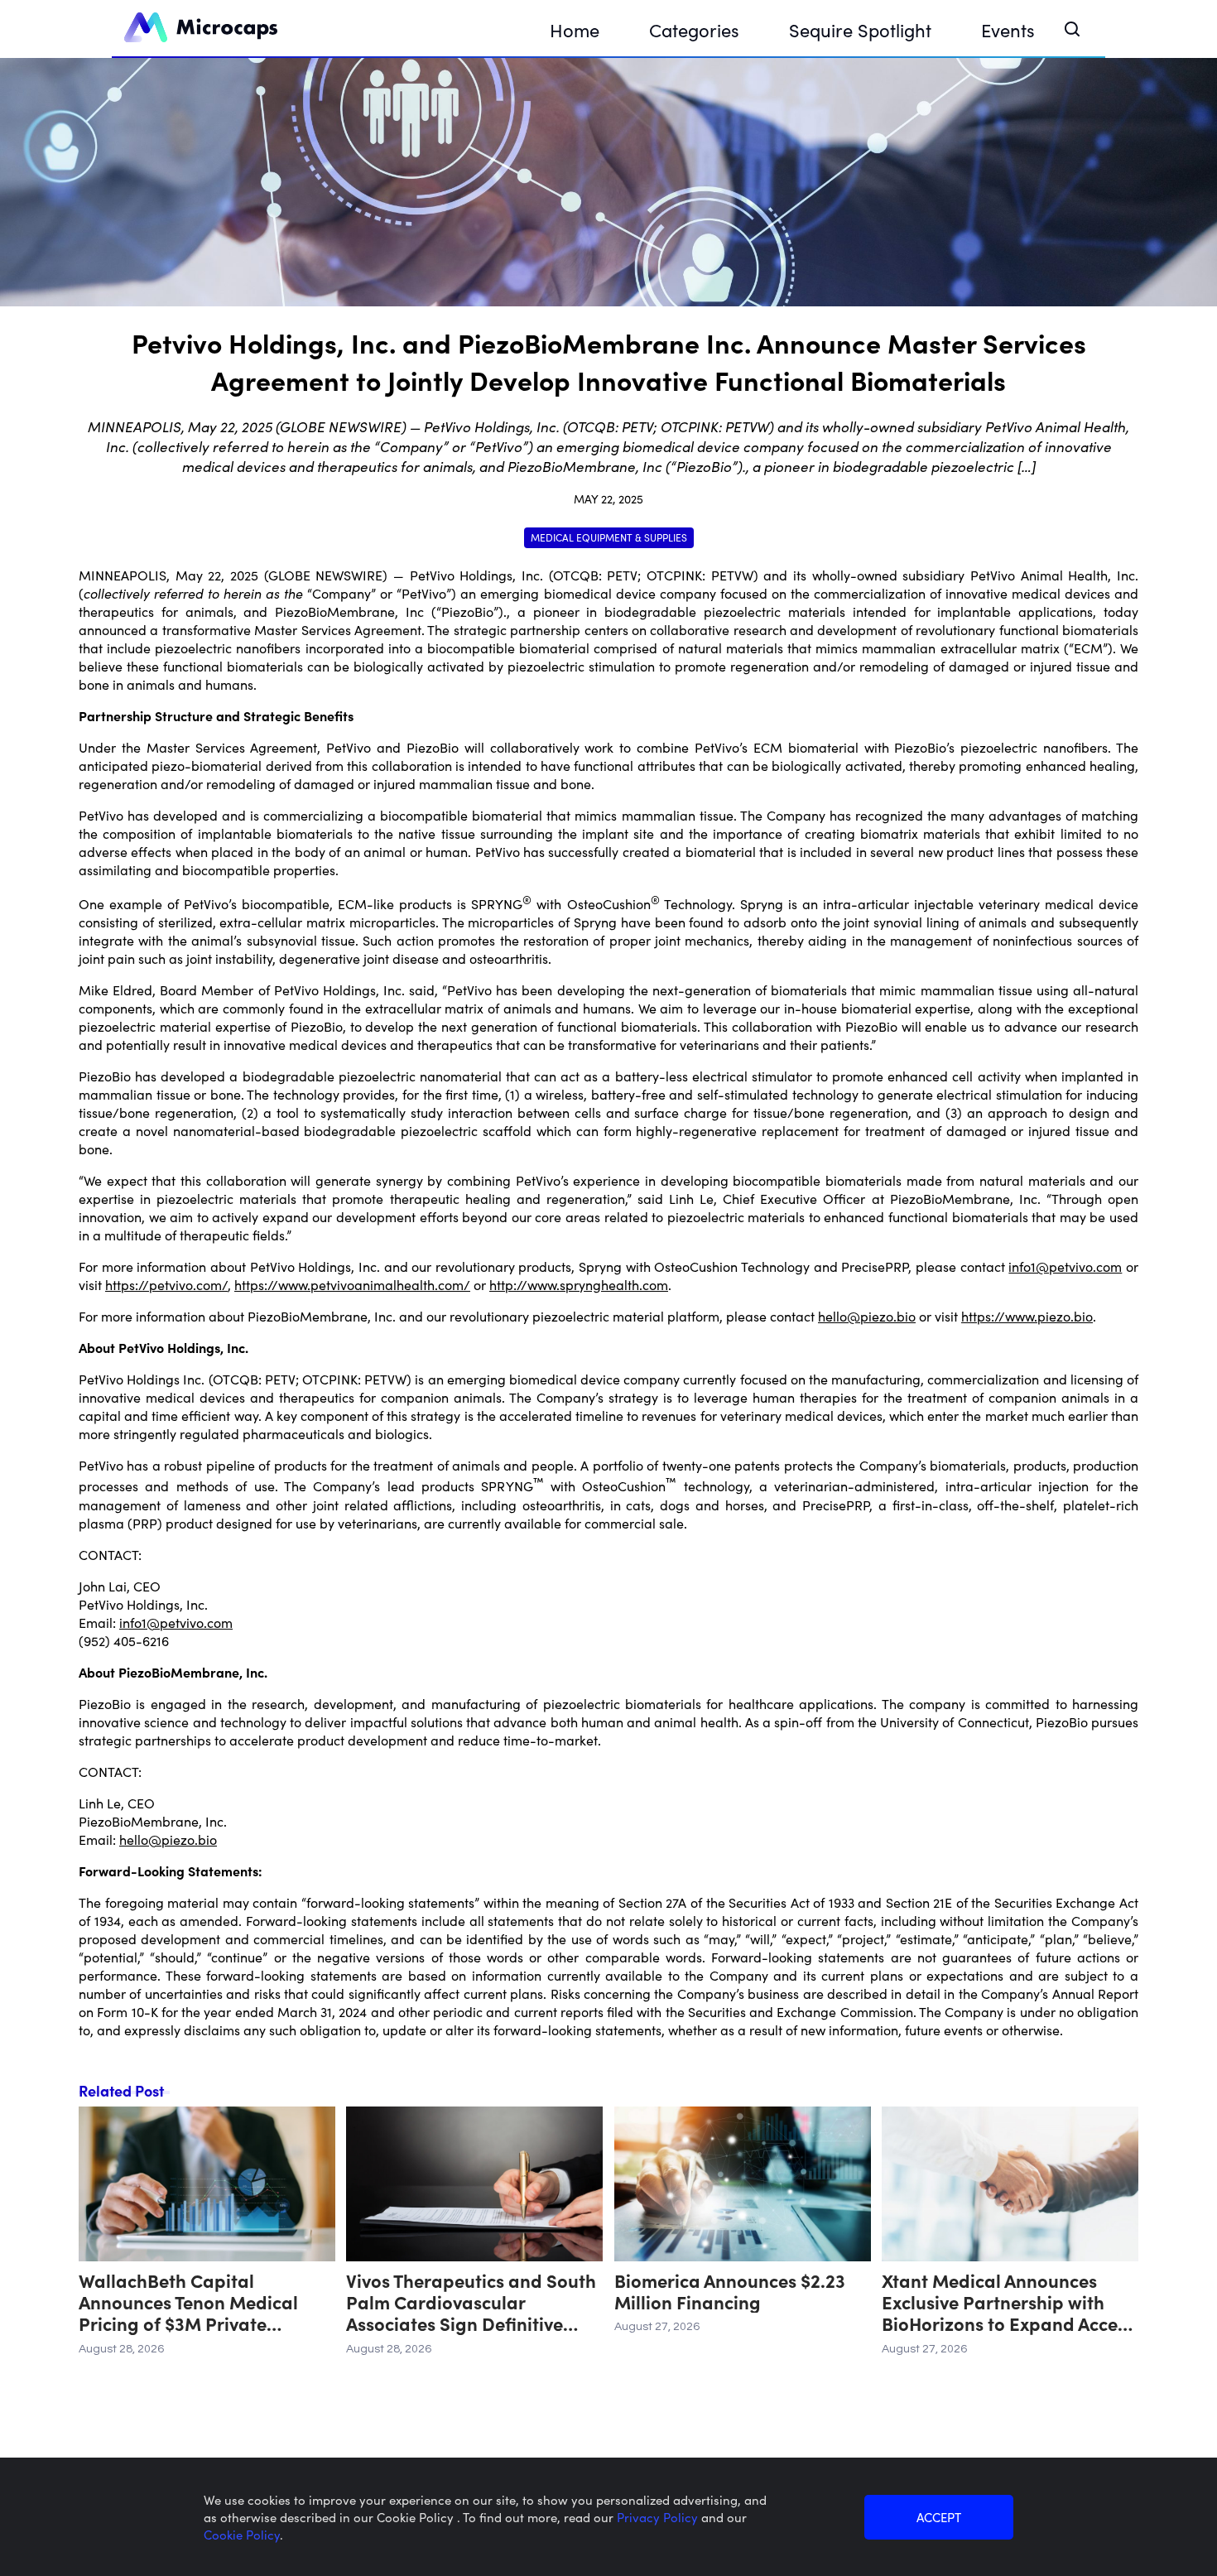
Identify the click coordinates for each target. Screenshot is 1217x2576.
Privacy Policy (659, 2517)
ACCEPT (939, 2517)
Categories (694, 29)
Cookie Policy (242, 2534)
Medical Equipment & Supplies (609, 537)
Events (1008, 29)
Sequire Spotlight (860, 29)
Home (575, 29)
